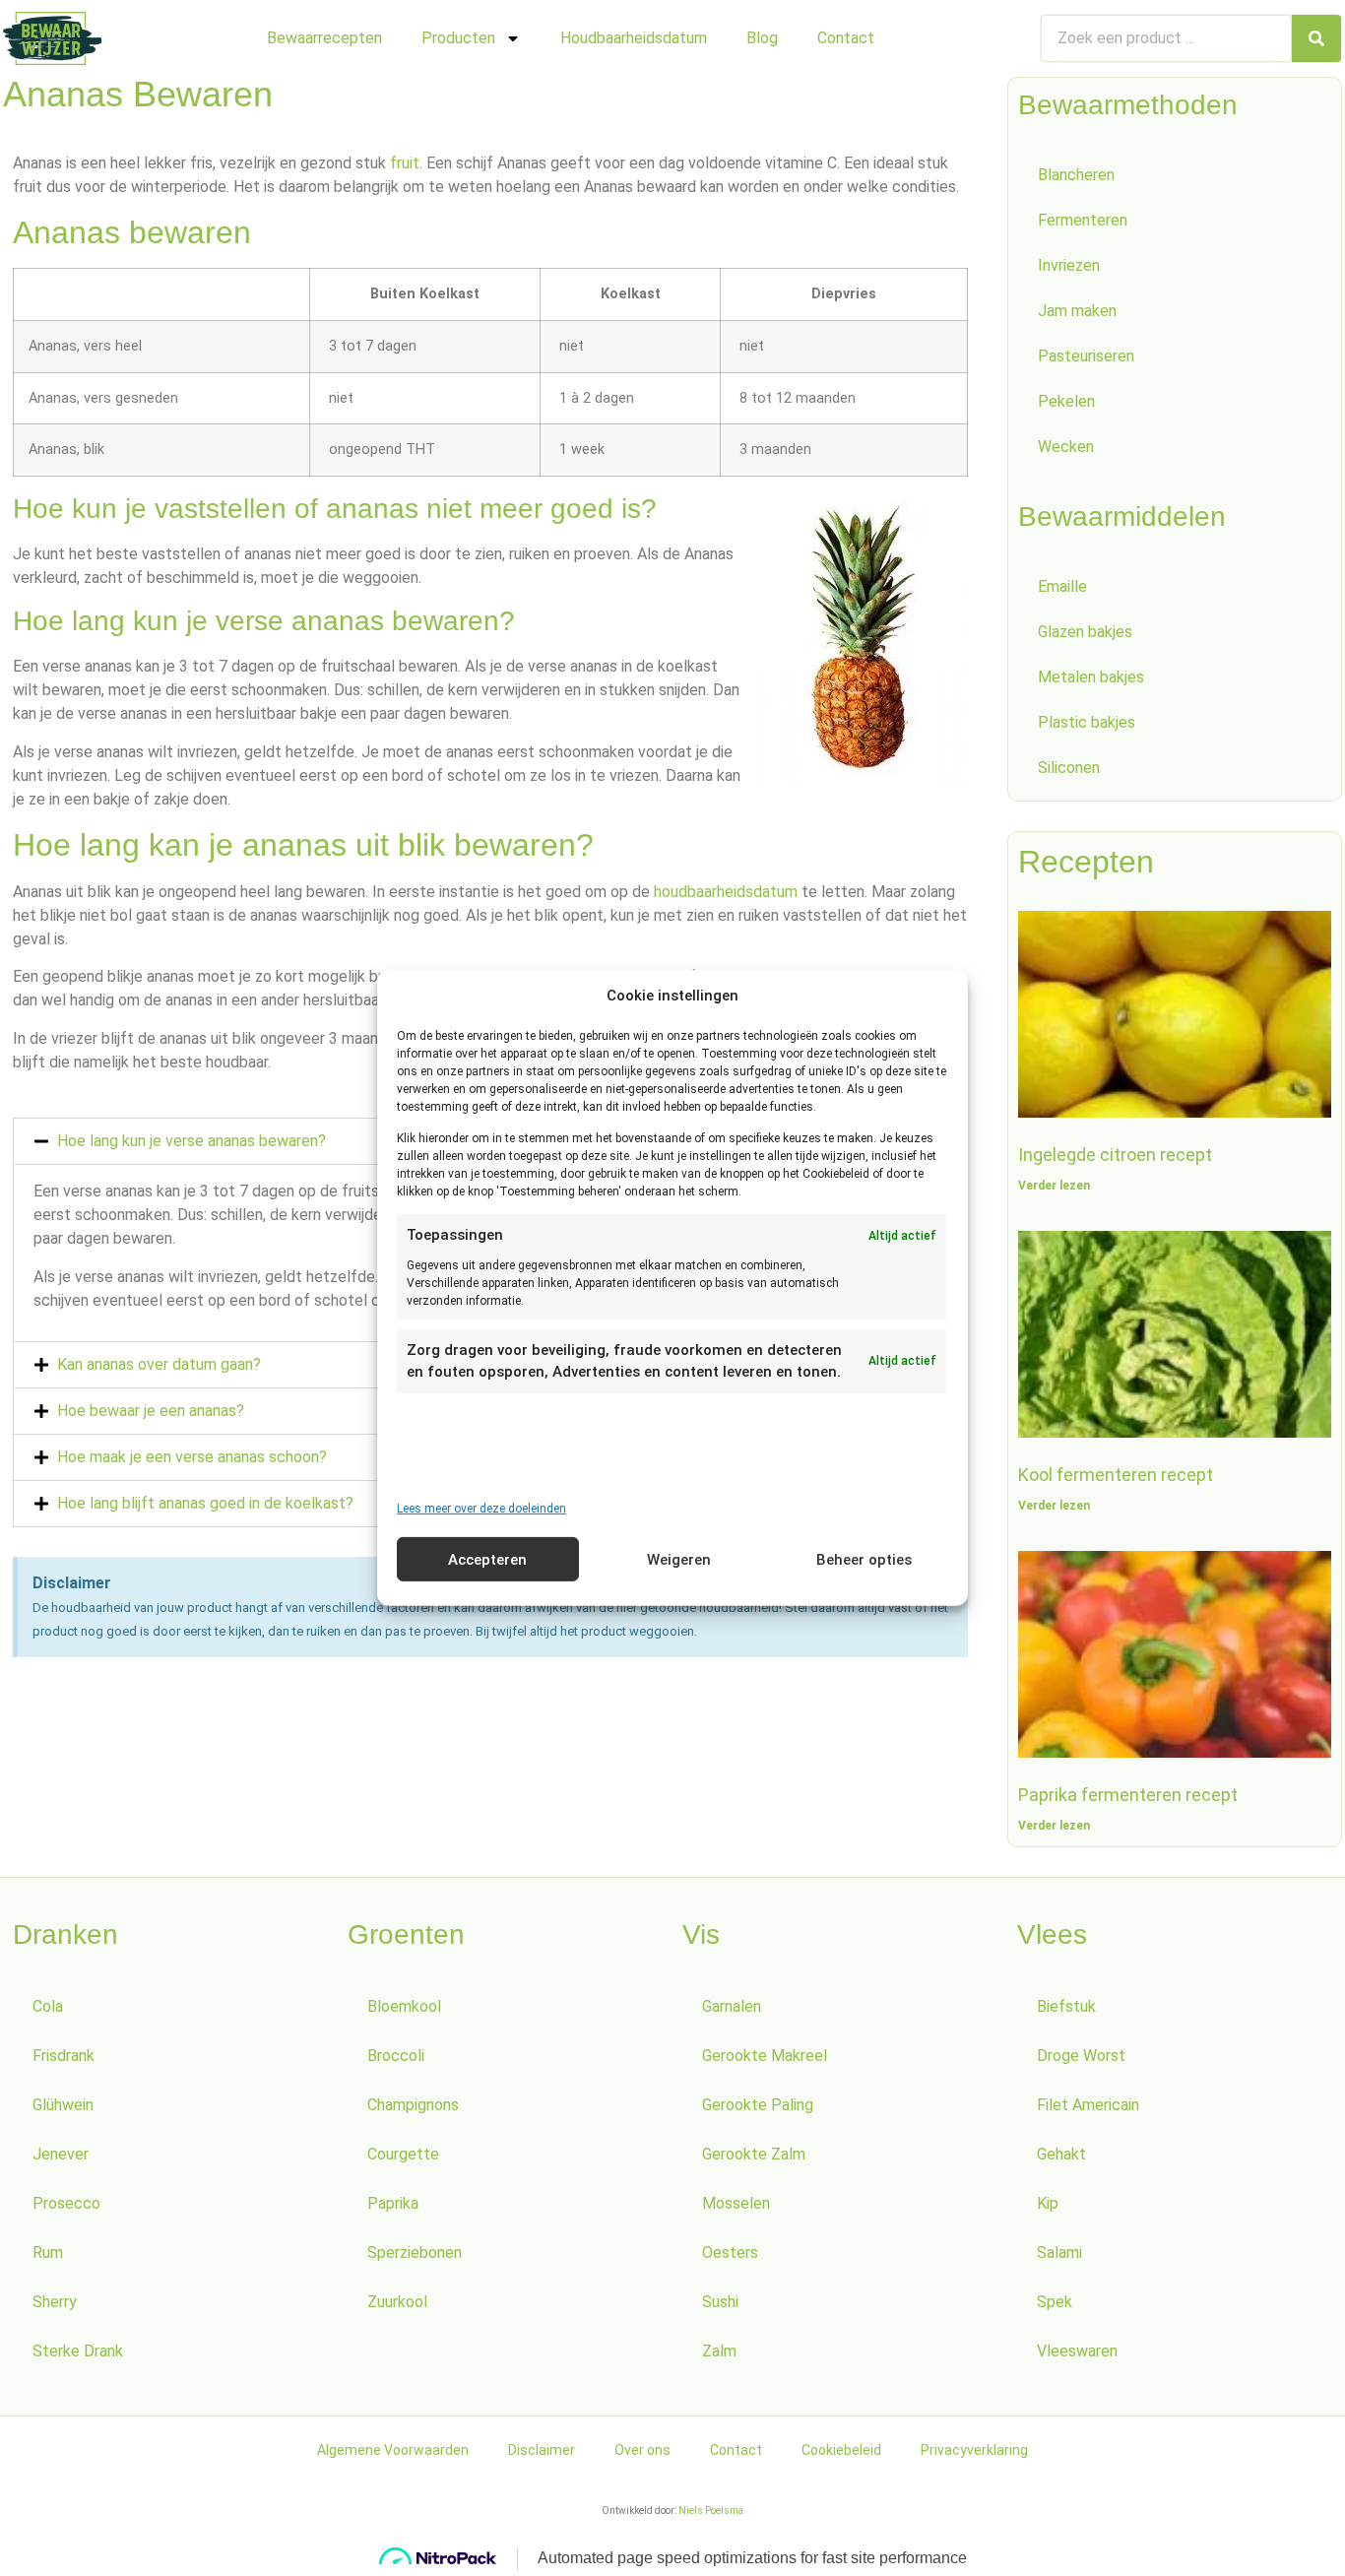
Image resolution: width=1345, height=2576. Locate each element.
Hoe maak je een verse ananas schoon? (192, 1457)
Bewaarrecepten (324, 38)
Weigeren (679, 1560)
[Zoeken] (1316, 38)
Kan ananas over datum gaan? (159, 1364)
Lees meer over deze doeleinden (481, 1509)
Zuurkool (397, 2302)
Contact (846, 38)
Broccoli (396, 2056)
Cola (48, 2006)
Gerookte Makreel (765, 2056)
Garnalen (732, 2006)
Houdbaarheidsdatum (634, 38)
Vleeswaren (1077, 2351)
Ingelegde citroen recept (1115, 1155)
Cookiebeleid (841, 2450)
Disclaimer (542, 2450)
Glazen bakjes (1085, 632)
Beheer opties (864, 1560)
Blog (762, 38)
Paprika (393, 2203)
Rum (48, 2253)
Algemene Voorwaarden (393, 2450)
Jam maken (1077, 311)
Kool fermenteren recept (1116, 1475)
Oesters (730, 2253)
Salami (1059, 2253)
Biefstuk (1066, 2006)
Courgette (403, 2154)
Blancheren (1076, 175)
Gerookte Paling (758, 2105)
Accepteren (487, 1560)
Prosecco (66, 2203)
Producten (458, 38)
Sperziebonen (415, 2253)
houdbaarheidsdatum (726, 892)
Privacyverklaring (974, 2450)
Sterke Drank (78, 2351)
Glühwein (63, 2105)
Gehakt (1061, 2154)
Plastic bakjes (1087, 722)
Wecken (1066, 447)
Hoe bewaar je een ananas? (151, 1411)
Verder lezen (1054, 1186)
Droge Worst (1081, 2056)
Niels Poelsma (711, 2511)
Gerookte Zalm (754, 2154)
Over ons (642, 2450)
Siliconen (1069, 768)
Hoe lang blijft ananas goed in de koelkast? (205, 1503)
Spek (1055, 2302)
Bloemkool (404, 2006)
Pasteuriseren (1086, 356)
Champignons (413, 2105)
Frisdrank (64, 2056)
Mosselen (736, 2203)
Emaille (1062, 586)
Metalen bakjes (1091, 677)
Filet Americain (1088, 2105)
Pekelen (1066, 401)
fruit (405, 163)
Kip (1048, 2203)
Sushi (720, 2302)
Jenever (61, 2154)
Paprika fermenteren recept (1128, 1795)
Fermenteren (1083, 220)
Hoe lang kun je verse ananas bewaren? (192, 1141)
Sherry (55, 2302)
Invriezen (1069, 265)
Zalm (719, 2351)
